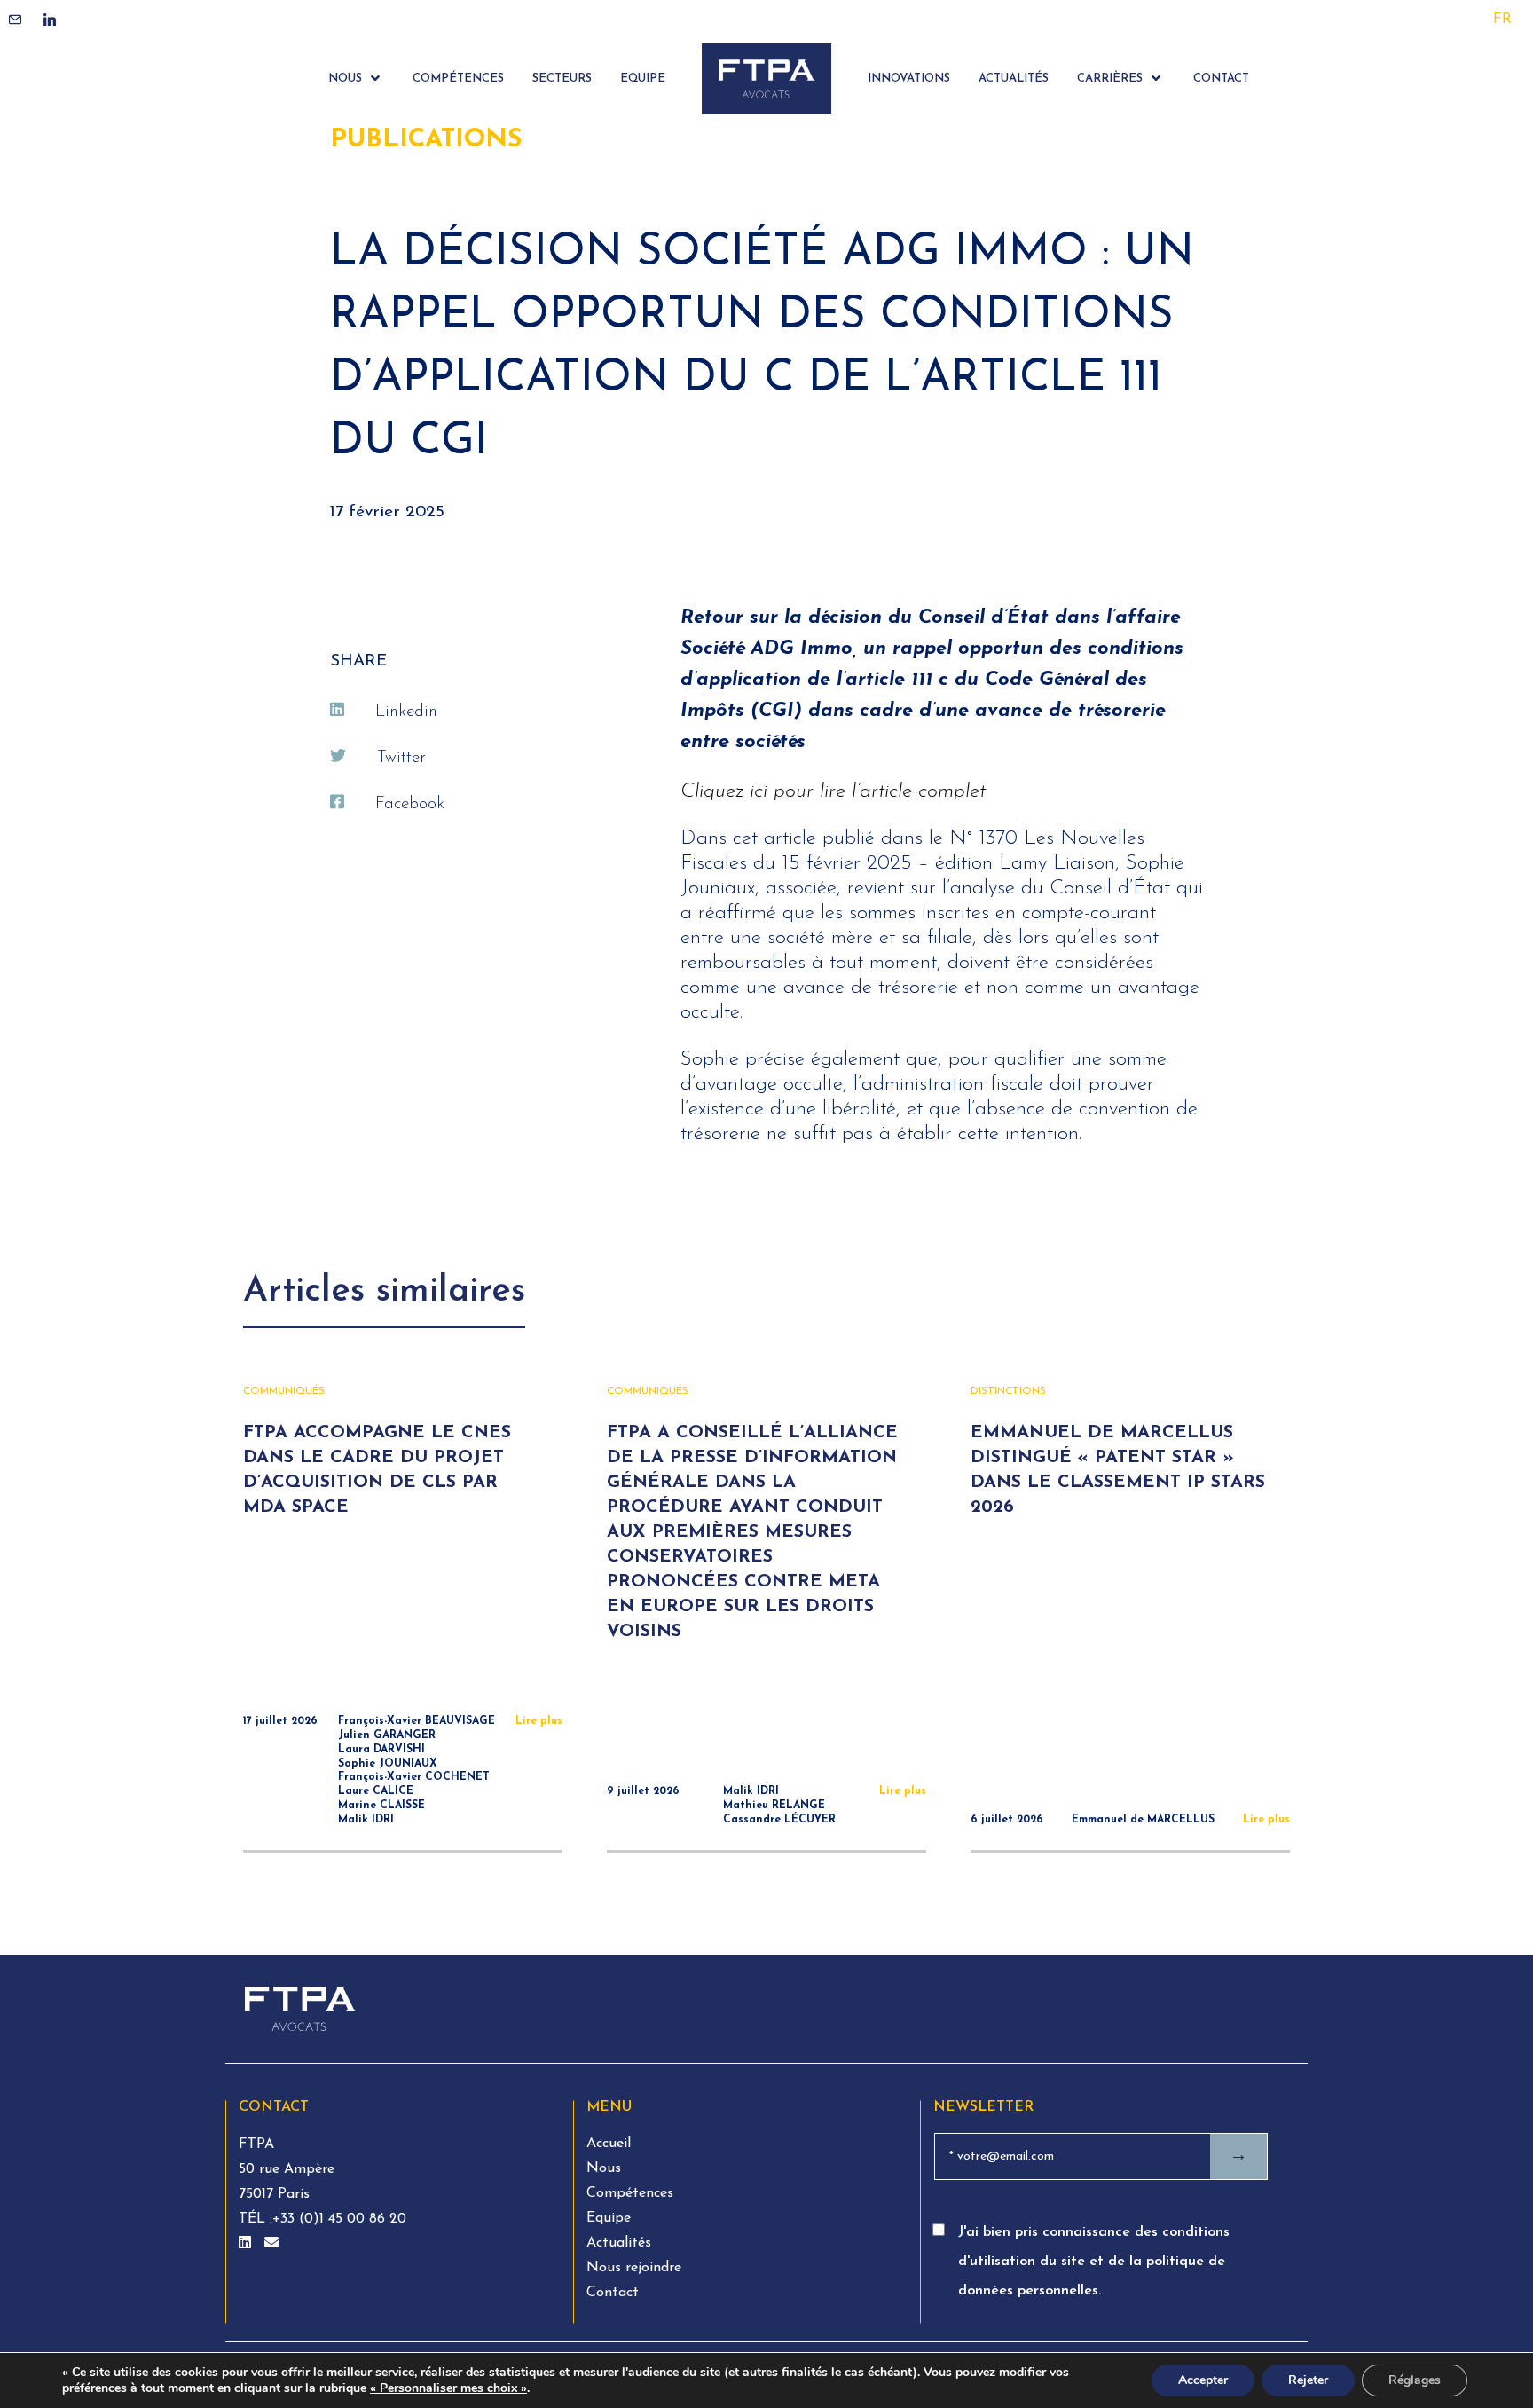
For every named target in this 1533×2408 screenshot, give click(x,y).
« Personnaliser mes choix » (448, 2388)
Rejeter (1308, 2380)
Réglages (1415, 2380)
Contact (613, 2293)
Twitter (401, 758)
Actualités (619, 2243)
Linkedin (406, 712)
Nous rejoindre (634, 2268)
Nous (604, 2168)
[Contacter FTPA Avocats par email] (271, 2244)
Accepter (1203, 2380)
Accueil (609, 2144)
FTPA (256, 2144)
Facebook (410, 804)
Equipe (609, 2218)
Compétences (630, 2193)
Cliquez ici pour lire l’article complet (833, 792)
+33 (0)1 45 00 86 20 (339, 2219)
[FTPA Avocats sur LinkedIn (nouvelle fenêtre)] (247, 2244)
